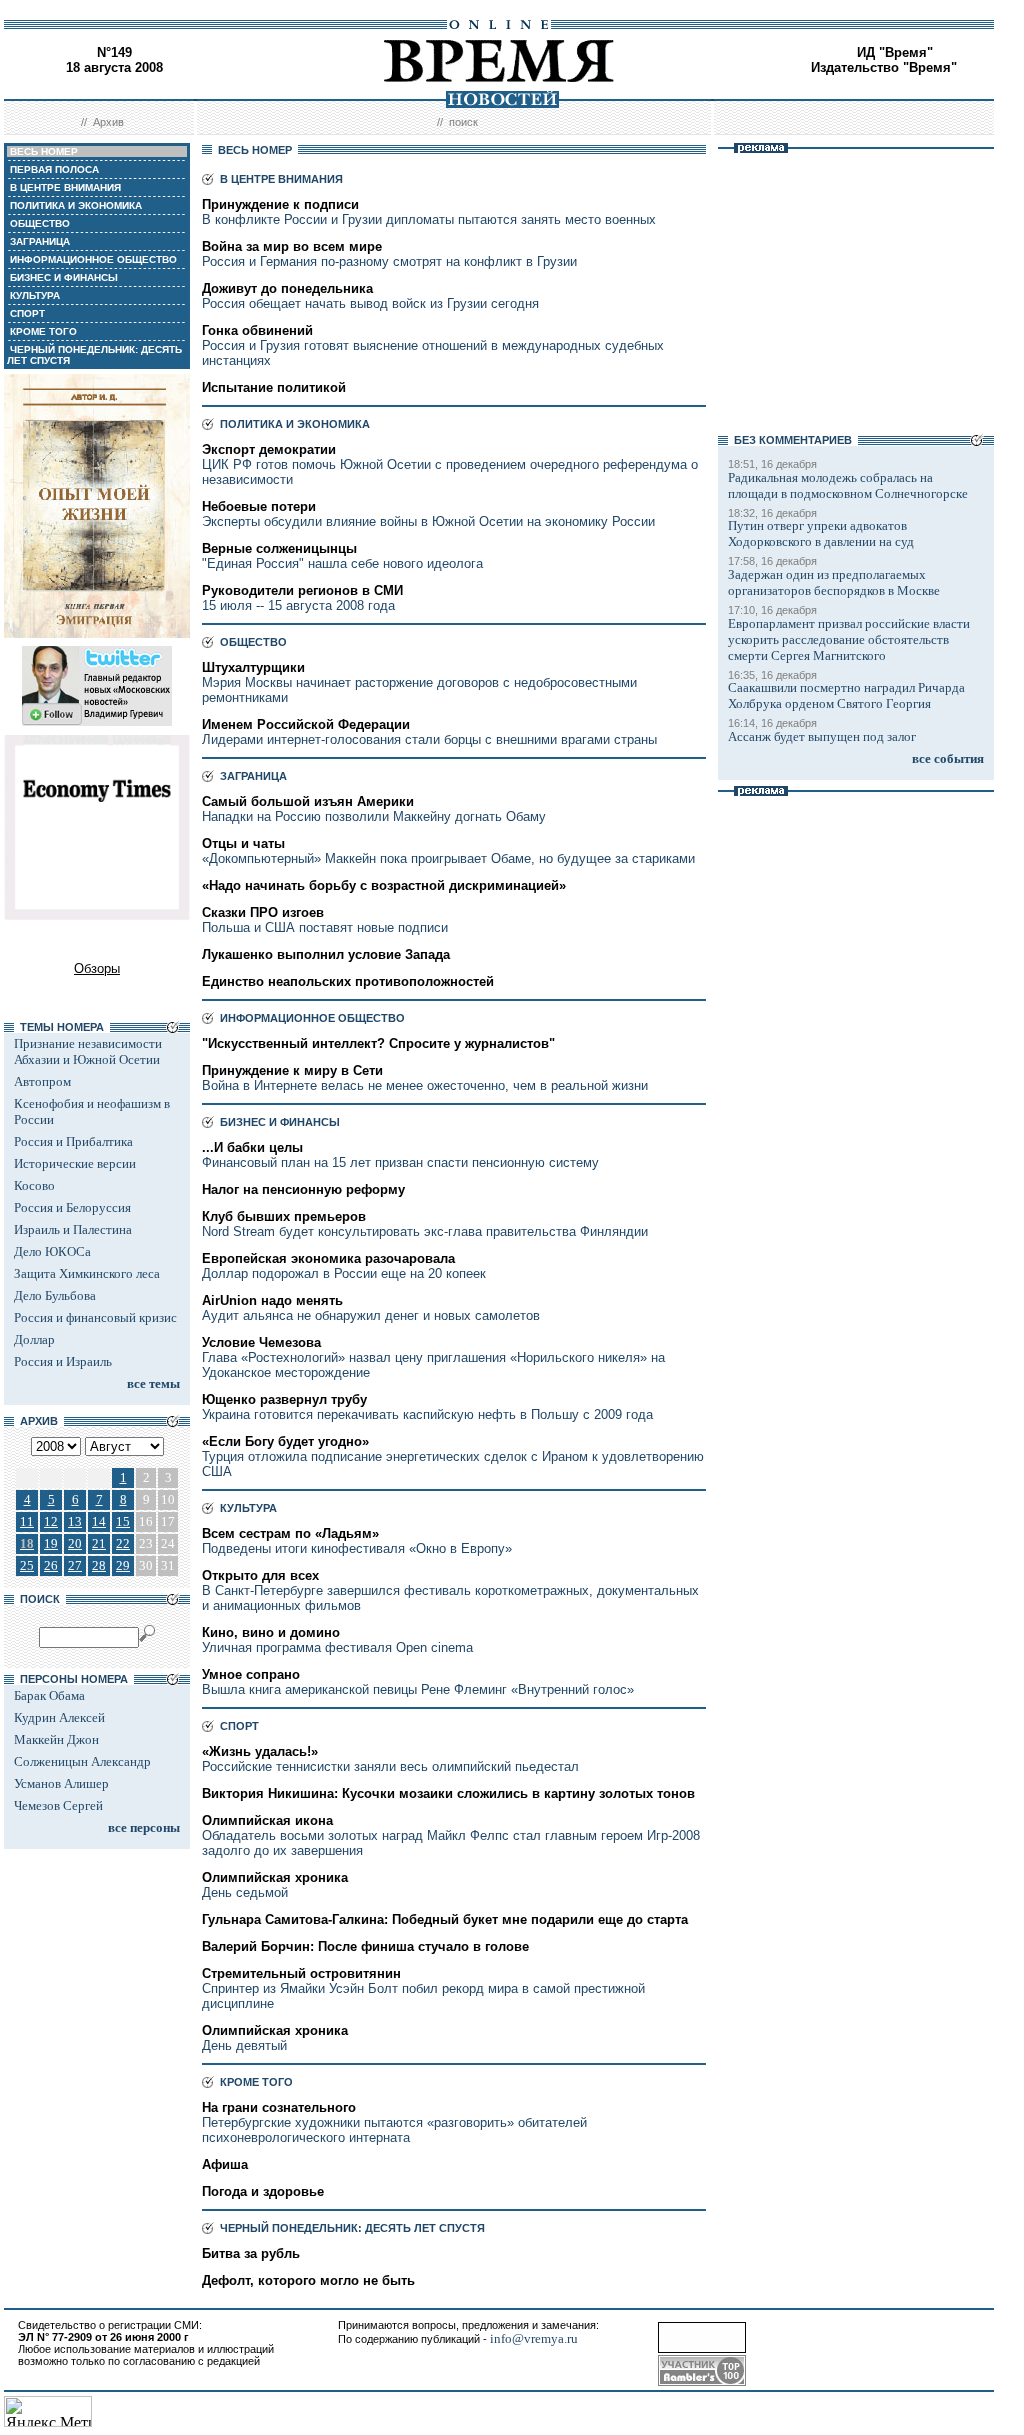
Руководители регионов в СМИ (302, 590)
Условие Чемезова (261, 1342)
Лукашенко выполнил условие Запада (326, 954)
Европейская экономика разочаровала (328, 1258)
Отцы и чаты (243, 843)
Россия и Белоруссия (72, 1207)
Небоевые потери (259, 506)
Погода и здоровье (263, 2191)
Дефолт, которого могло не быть (308, 2280)
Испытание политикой (274, 387)
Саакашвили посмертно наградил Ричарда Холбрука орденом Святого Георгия (846, 695)
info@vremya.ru (534, 2338)
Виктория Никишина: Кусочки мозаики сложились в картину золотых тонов (448, 1793)
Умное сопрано (251, 1674)
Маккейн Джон (56, 1739)
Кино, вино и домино (271, 1632)
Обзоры (97, 968)
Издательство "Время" (884, 67)
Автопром (42, 1081)
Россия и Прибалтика (73, 1141)
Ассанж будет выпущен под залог (822, 736)
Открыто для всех (260, 1575)
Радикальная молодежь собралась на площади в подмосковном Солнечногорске (848, 485)
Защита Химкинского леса (87, 1273)
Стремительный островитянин (301, 1973)
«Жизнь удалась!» (260, 1751)
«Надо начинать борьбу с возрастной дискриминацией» (384, 885)
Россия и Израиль (63, 1361)
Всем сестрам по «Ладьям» (290, 1533)
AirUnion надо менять (272, 1300)
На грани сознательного (279, 2107)
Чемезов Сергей (58, 1805)
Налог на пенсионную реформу (303, 1189)
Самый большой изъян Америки (308, 801)
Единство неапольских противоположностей (348, 981)
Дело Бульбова (55, 1295)
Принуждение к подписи (280, 204)
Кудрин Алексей (59, 1717)
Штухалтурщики (253, 667)
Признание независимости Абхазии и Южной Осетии (88, 1051)
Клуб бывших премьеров (284, 1216)
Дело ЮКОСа (52, 1251)
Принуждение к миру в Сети (292, 1070)
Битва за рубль (251, 2253)
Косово (34, 1185)
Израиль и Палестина (73, 1229)
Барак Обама (49, 1695)
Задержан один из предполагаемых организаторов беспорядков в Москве (834, 582)
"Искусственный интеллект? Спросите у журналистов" (378, 1043)
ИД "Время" (895, 52)
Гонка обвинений (257, 330)
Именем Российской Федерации (306, 724)
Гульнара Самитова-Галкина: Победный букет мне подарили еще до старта (445, 1919)
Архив (108, 122)
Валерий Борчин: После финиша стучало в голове (365, 1946)
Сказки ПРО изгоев (263, 912)
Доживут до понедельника (287, 288)
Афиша (225, 2164)
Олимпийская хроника (275, 1877)
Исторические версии (75, 1163)
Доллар (34, 1339)
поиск (463, 122)
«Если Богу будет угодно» (285, 1441)
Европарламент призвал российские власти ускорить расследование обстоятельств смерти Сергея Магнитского (849, 639)
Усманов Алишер (61, 1783)
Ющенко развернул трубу (284, 1399)
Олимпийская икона (267, 1820)
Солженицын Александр (82, 1761)
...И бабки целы (252, 1147)
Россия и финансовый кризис (95, 1317)
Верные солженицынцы (279, 548)
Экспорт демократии (269, 449)
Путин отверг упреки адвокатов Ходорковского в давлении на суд (821, 533)
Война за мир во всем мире (292, 246)
